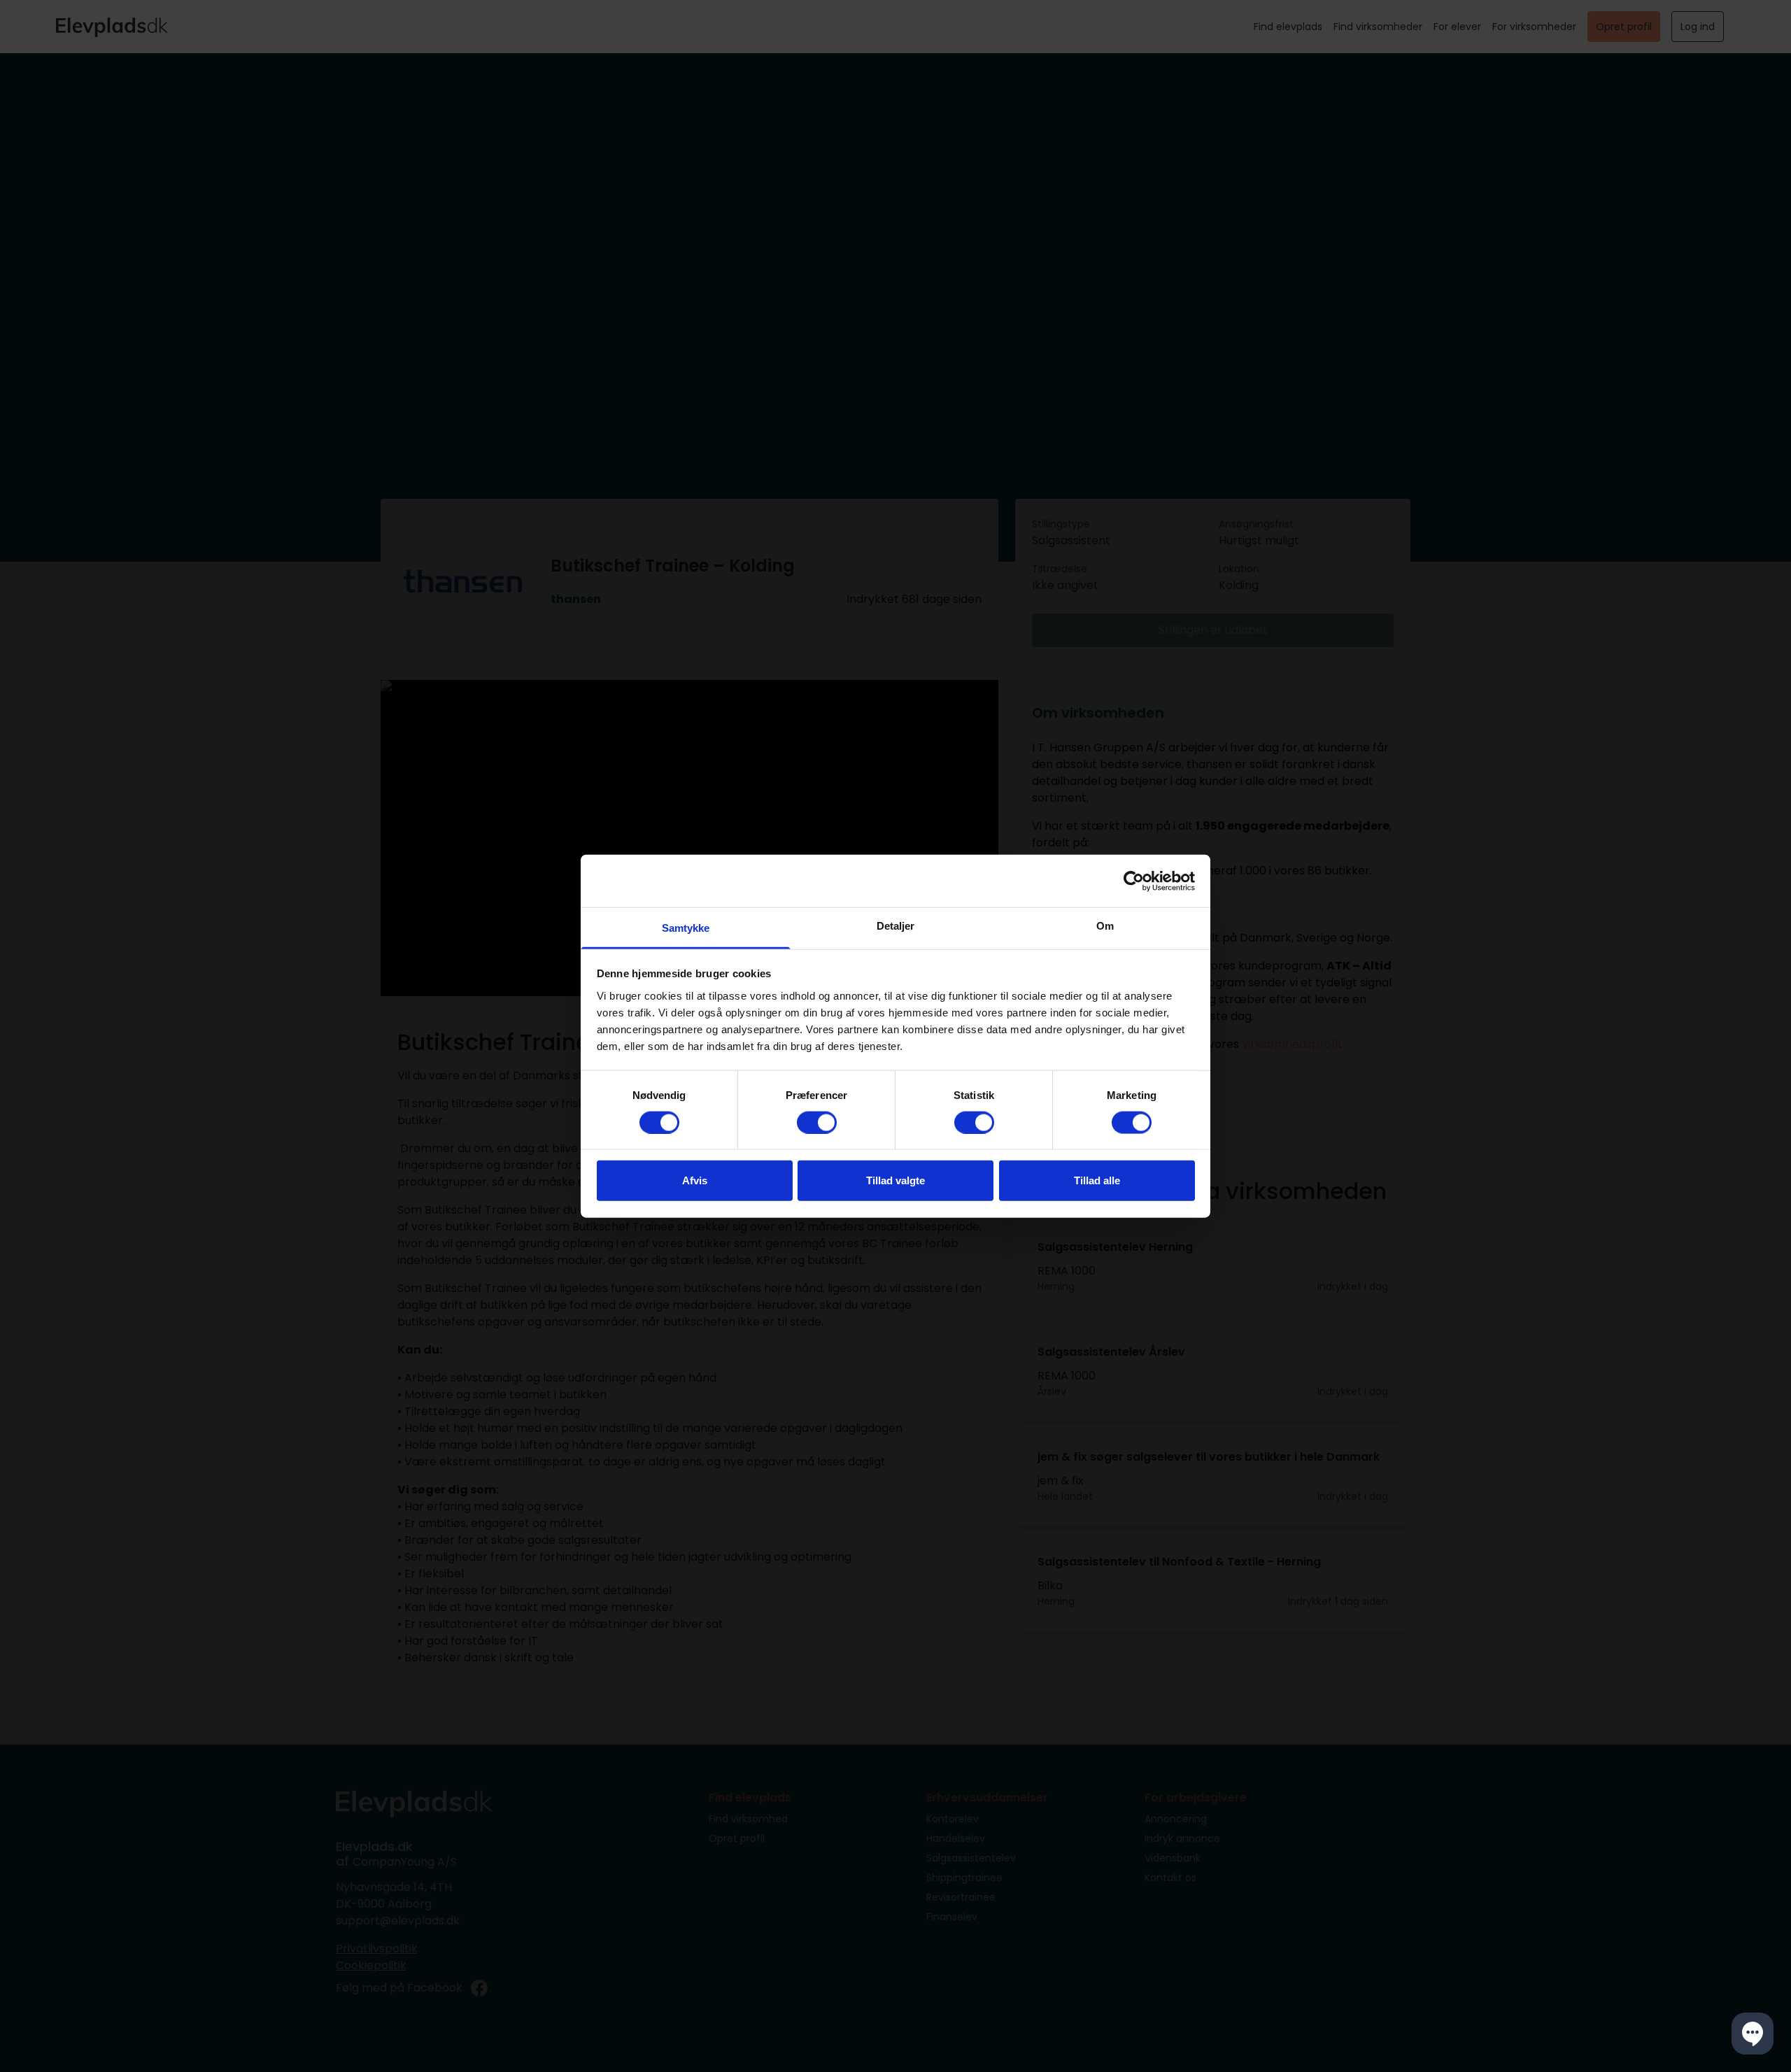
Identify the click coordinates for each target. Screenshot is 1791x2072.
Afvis (695, 1180)
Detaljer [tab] (896, 926)
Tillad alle (1097, 1180)
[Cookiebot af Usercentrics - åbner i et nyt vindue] (1134, 881)
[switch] (817, 1122)
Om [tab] (1105, 926)
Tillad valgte (895, 1180)
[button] (1753, 2034)
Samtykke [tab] (686, 928)
